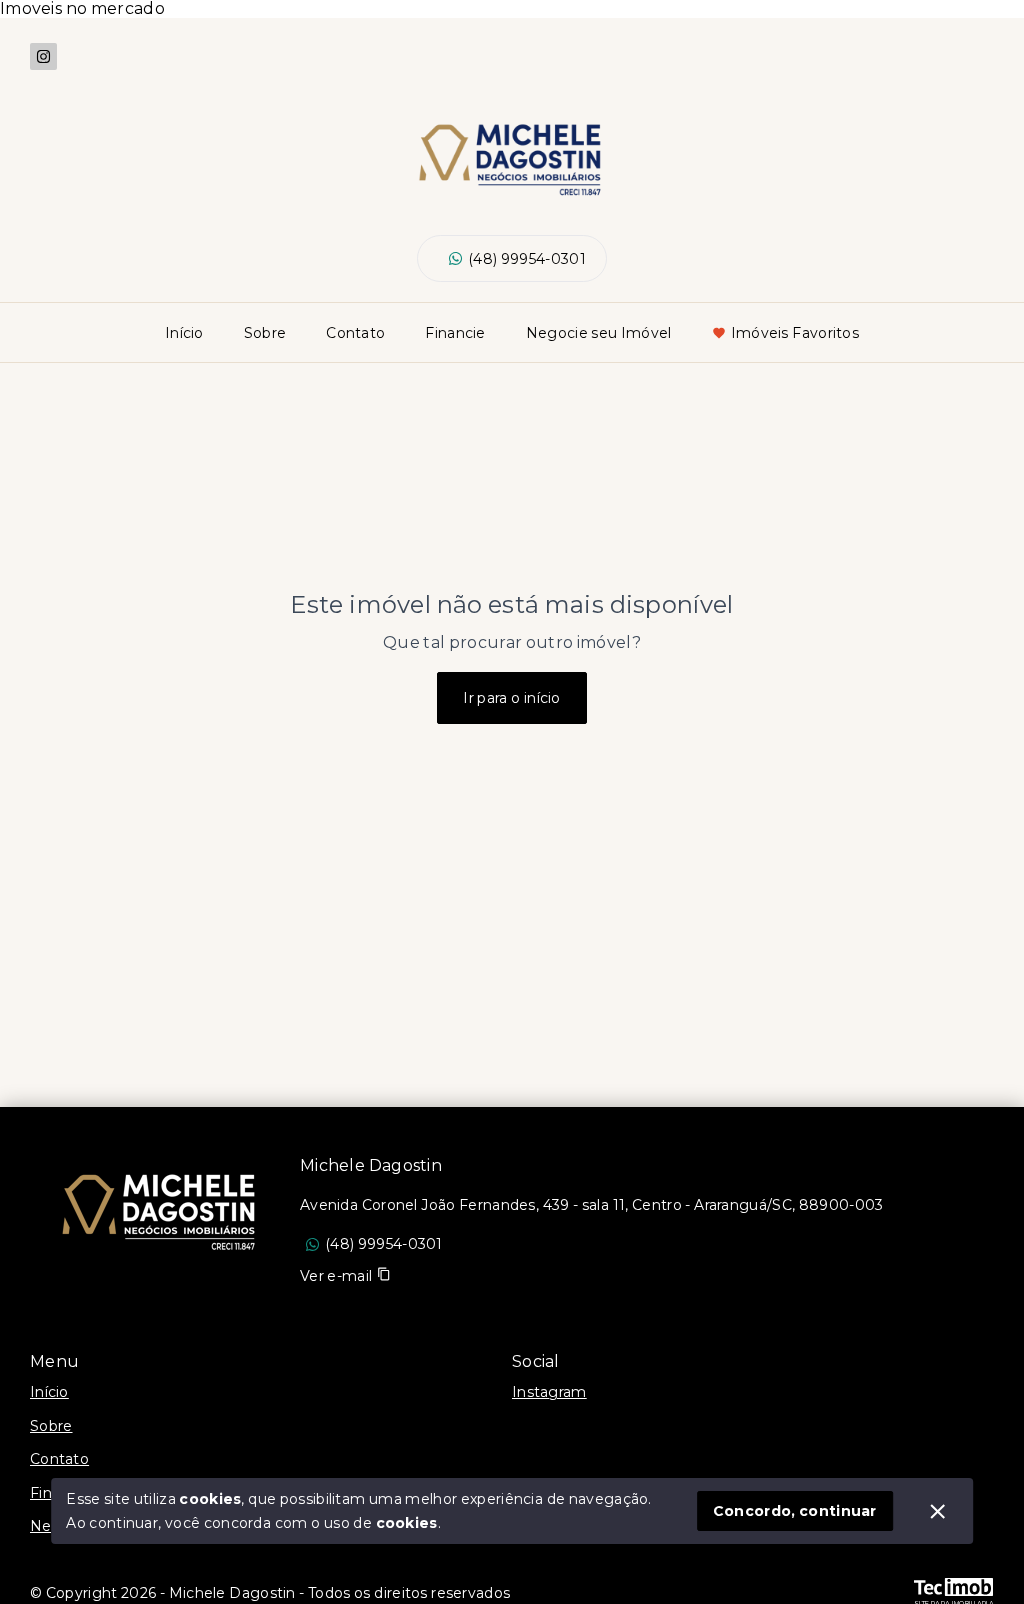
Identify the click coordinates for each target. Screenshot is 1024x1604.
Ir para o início (512, 698)
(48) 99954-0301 (527, 259)
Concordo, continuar (795, 1511)
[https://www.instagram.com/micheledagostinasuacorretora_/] (43, 56)
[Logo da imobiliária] (165, 1207)
